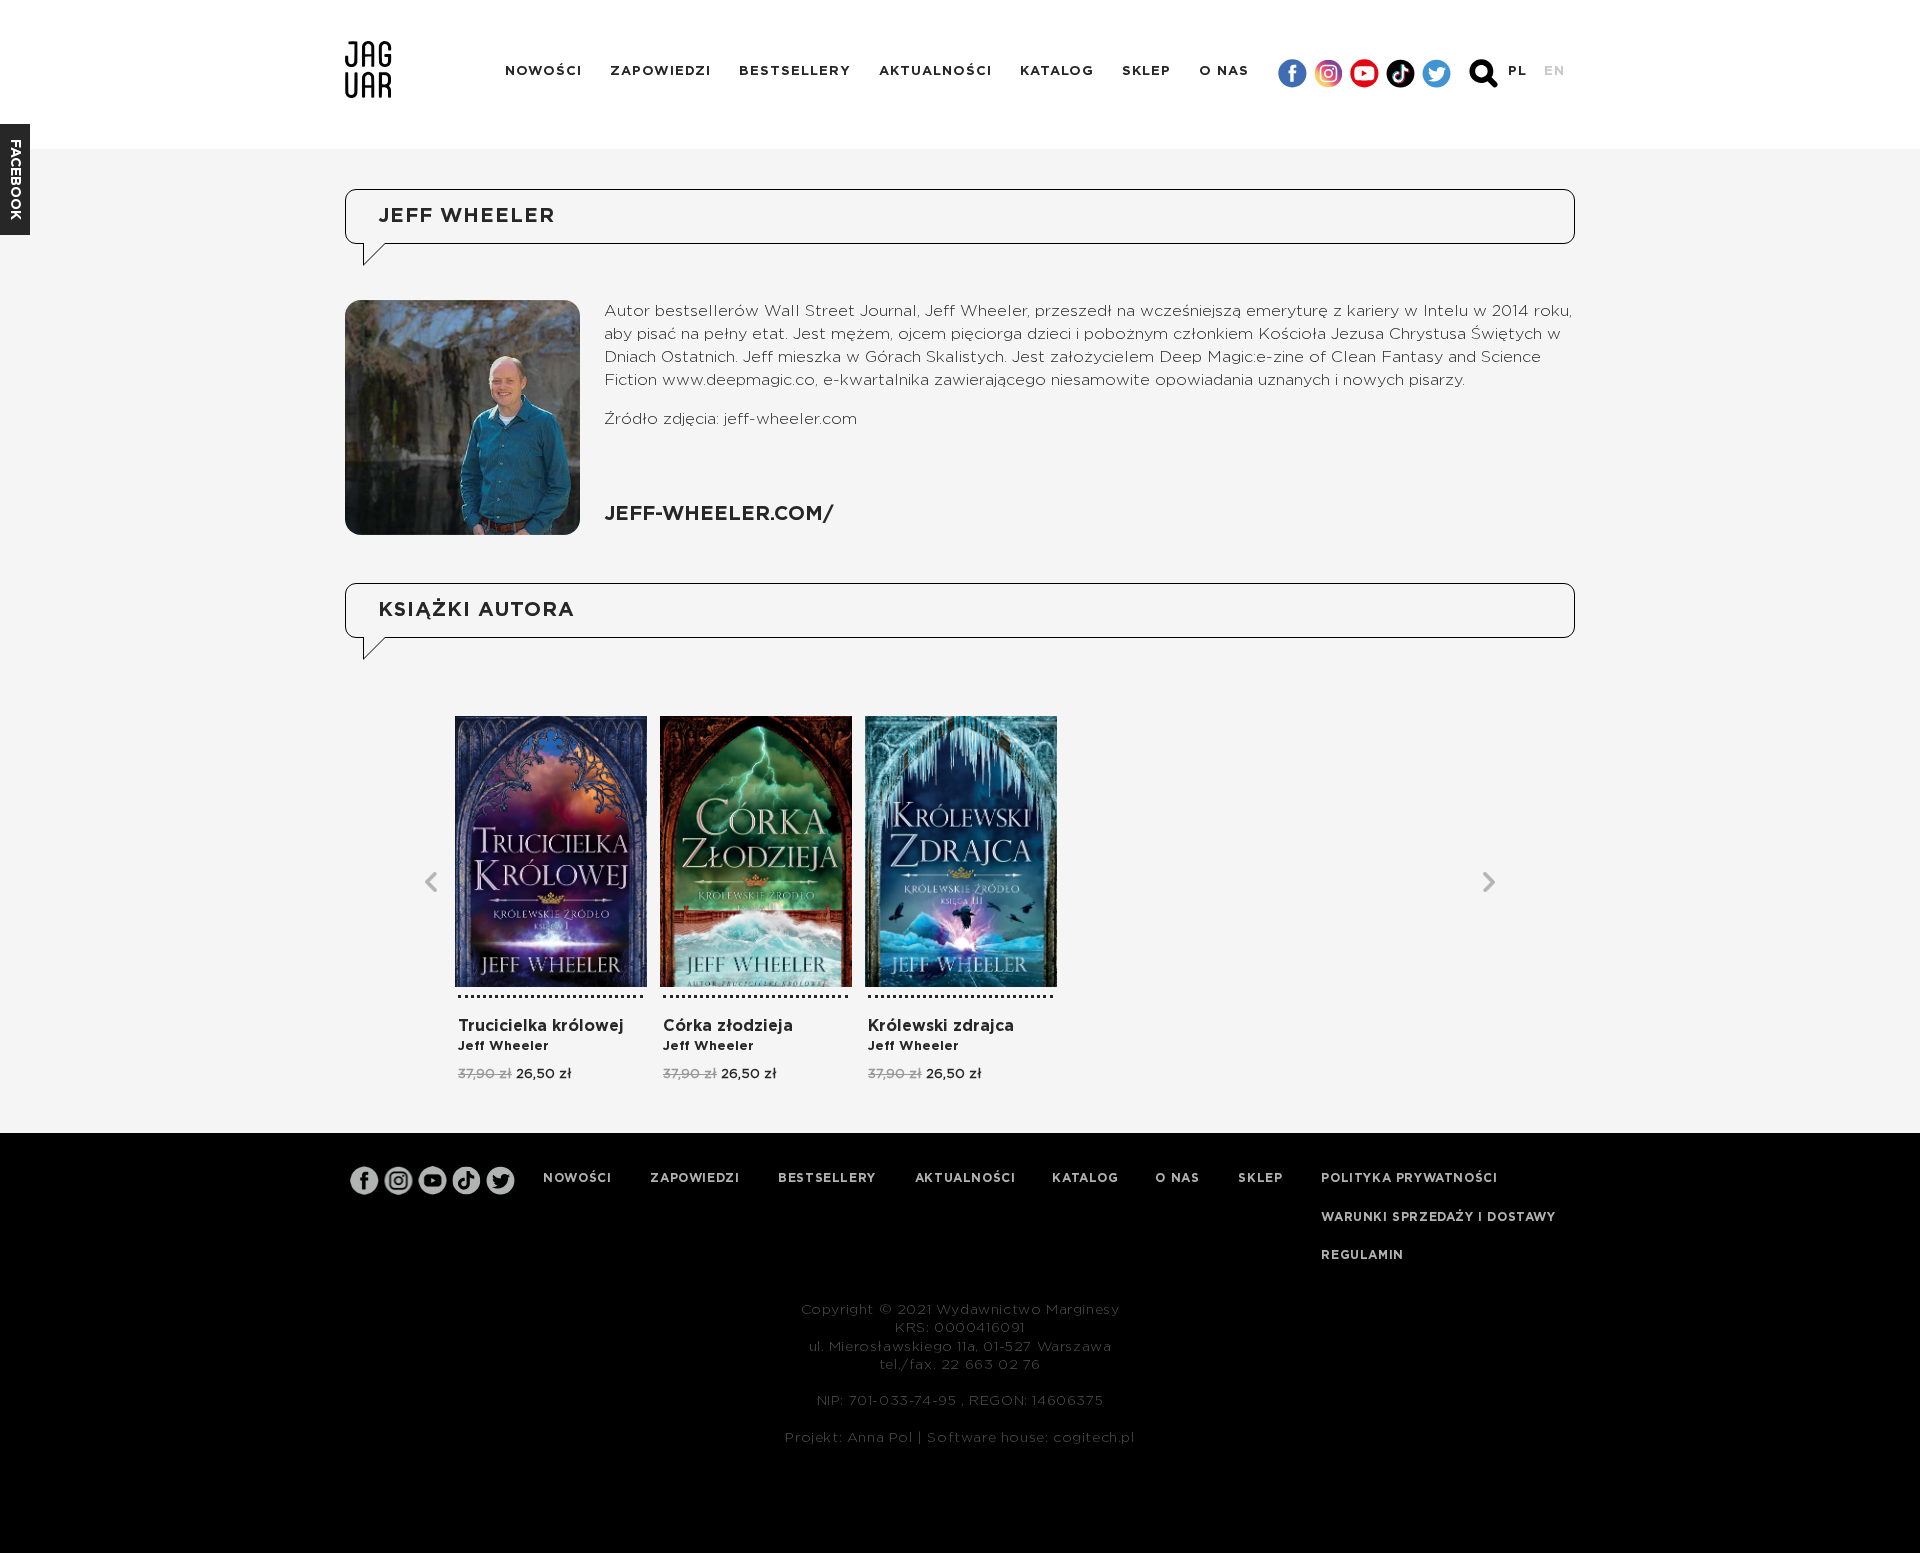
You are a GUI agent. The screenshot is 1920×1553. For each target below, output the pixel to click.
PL (1517, 71)
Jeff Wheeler (503, 1046)
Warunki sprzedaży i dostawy (1438, 1217)
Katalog (1057, 71)
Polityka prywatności (1409, 1178)
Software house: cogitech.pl (1030, 1438)
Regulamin (1362, 1255)
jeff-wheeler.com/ (719, 514)
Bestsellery (795, 71)
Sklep (1146, 71)
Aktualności (935, 71)
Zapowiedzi (660, 71)
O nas (1224, 71)
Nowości (543, 71)
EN (1554, 71)
